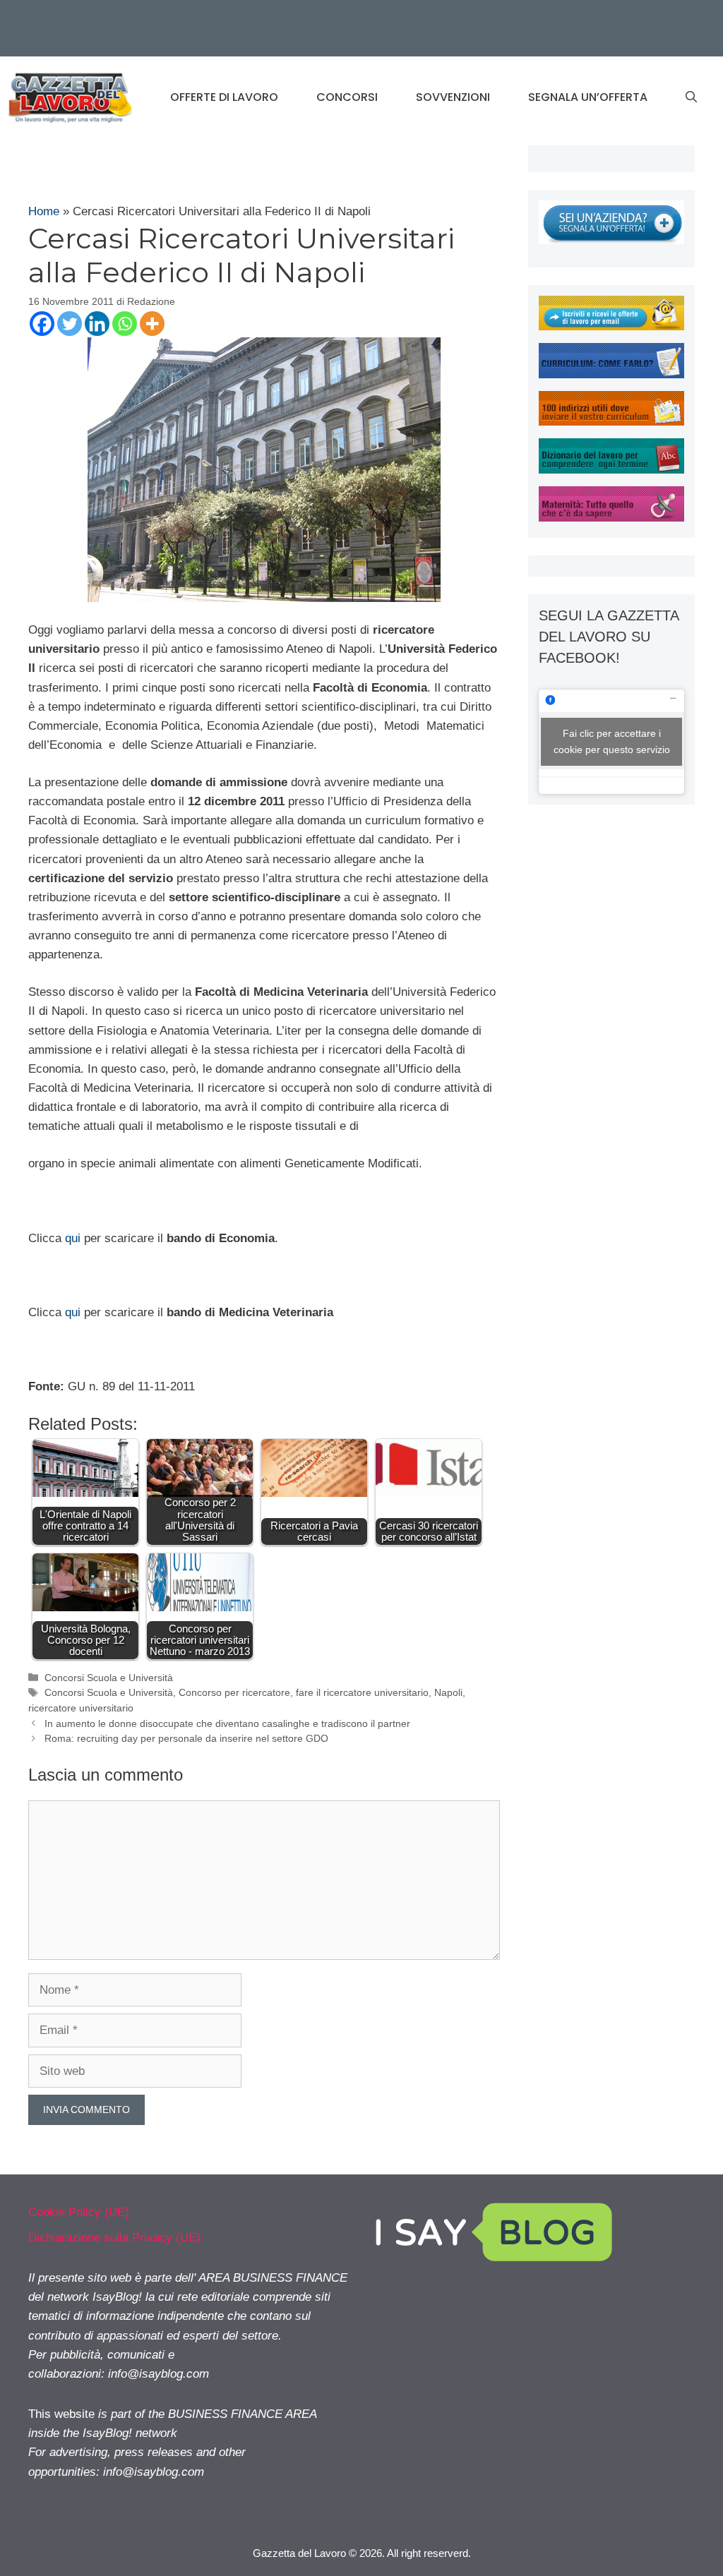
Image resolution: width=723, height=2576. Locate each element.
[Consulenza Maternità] (611, 518)
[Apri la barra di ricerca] (691, 97)
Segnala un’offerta (588, 97)
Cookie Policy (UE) (79, 2212)
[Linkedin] (97, 324)
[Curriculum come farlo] (611, 374)
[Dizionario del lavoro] (611, 470)
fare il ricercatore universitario (362, 1692)
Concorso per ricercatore (234, 1692)
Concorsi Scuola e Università (109, 1678)
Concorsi (347, 97)
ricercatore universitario (81, 1708)
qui (73, 1238)
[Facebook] (42, 324)
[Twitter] (70, 324)
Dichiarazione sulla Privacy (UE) (114, 2238)
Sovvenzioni (453, 97)
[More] (152, 324)
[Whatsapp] (125, 324)
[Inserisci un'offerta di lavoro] (611, 240)
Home (44, 211)
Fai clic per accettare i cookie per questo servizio (612, 741)
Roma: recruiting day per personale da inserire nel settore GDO (186, 1738)
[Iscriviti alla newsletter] (611, 326)
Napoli (448, 1692)
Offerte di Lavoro (224, 97)
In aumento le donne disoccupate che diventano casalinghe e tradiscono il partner (227, 1723)
